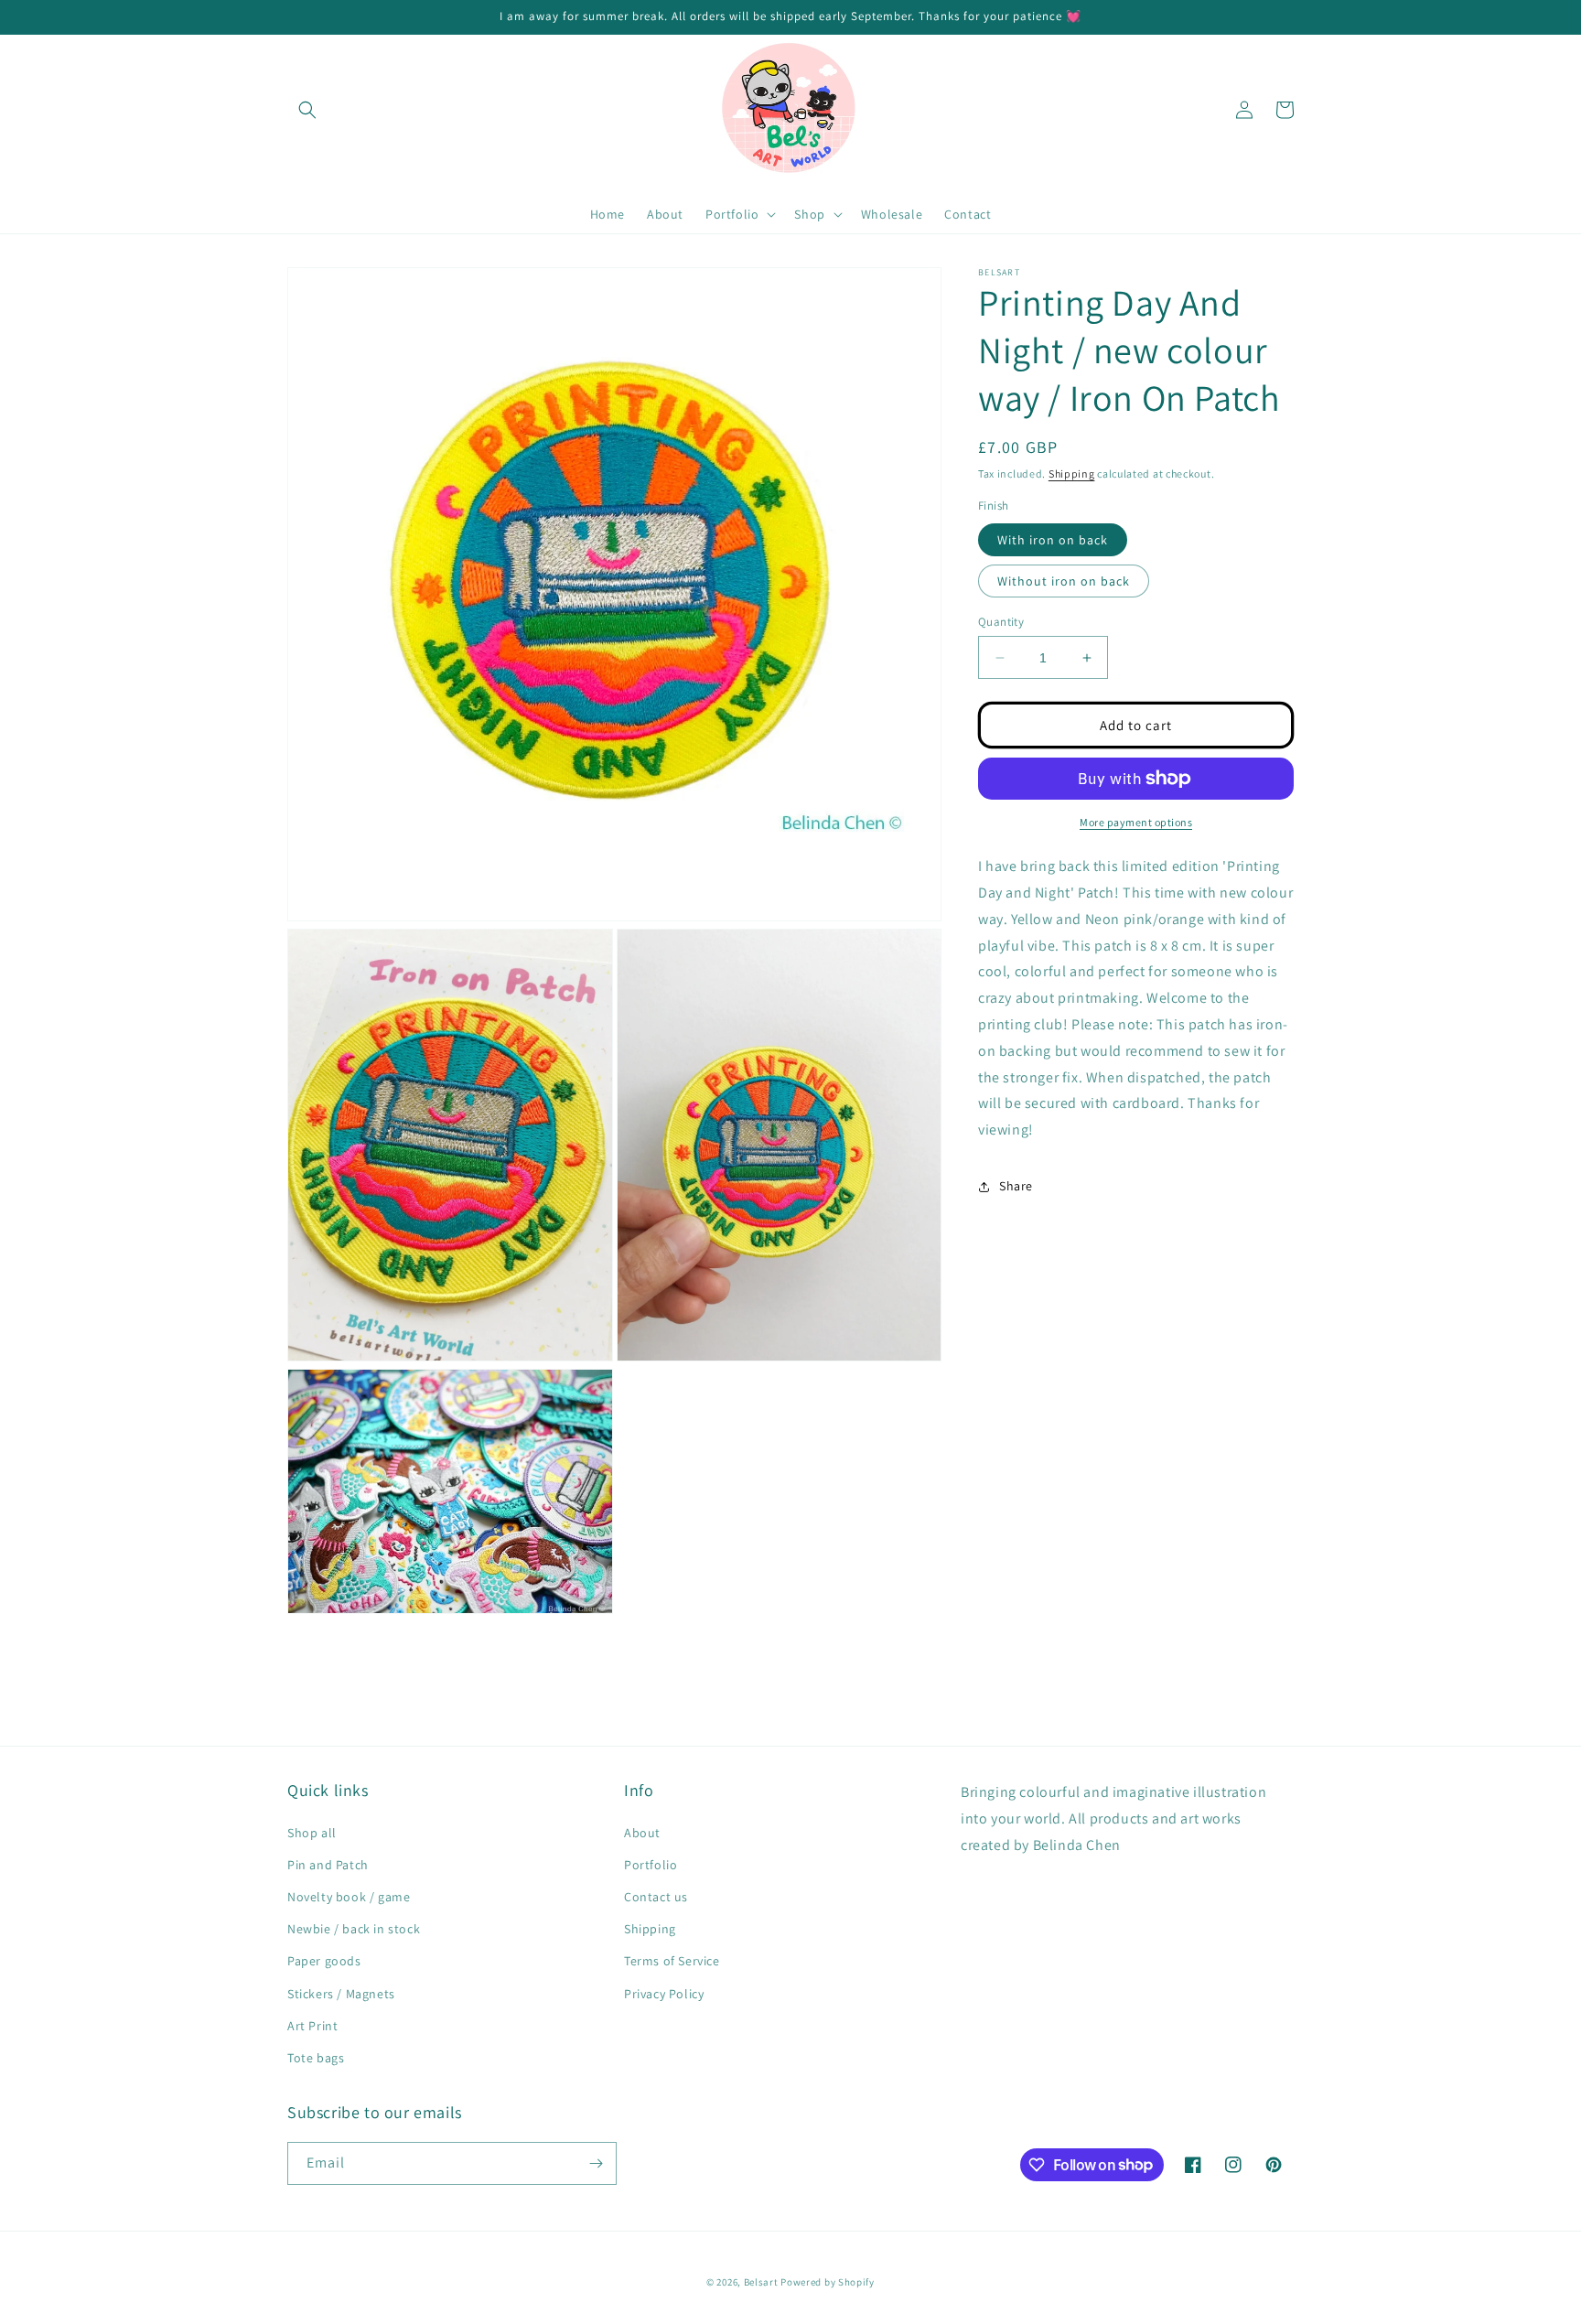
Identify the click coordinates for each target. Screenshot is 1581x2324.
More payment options (1136, 822)
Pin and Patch (328, 1865)
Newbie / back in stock (354, 1929)
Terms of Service (672, 1961)
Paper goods (324, 1961)
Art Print (312, 2026)
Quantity (1001, 622)
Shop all (312, 1833)
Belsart (761, 2282)
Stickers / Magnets (341, 1994)
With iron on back (1053, 540)
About (642, 1833)
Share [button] (1016, 1187)
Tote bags (316, 2058)
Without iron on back (1064, 581)
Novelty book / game (349, 1897)
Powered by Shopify (828, 2282)
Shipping (1072, 473)
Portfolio (651, 1865)
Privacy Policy (664, 1994)
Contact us (656, 1897)
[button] (307, 110)
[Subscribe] (596, 2163)
